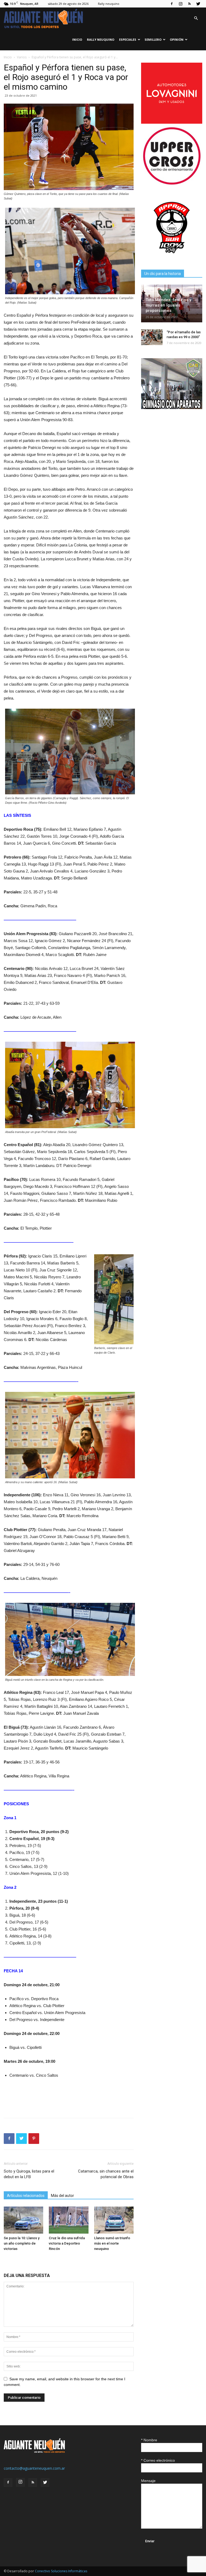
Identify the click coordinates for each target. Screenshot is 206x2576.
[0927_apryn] (172, 257)
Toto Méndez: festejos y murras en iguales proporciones (168, 305)
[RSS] (189, 4)
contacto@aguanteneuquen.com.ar (34, 2468)
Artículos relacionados (26, 2196)
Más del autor (62, 2196)
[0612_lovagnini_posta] (172, 122)
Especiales (128, 39)
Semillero (153, 39)
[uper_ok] (172, 184)
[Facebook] (172, 4)
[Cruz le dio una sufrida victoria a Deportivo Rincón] (69, 2220)
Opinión (177, 39)
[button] (196, 18)
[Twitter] (198, 4)
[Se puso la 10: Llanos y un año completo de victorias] (23, 2220)
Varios (22, 57)
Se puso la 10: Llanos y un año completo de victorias (22, 2243)
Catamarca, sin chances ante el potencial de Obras (106, 2174)
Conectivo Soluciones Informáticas (61, 2571)
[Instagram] (181, 4)
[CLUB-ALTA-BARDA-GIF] (172, 408)
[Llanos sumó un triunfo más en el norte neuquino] (114, 2220)
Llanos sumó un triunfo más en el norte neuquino (112, 2243)
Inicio (77, 39)
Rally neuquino (109, 4)
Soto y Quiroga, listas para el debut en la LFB (29, 2174)
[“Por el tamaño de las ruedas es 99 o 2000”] (152, 337)
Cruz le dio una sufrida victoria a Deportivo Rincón (67, 2243)
